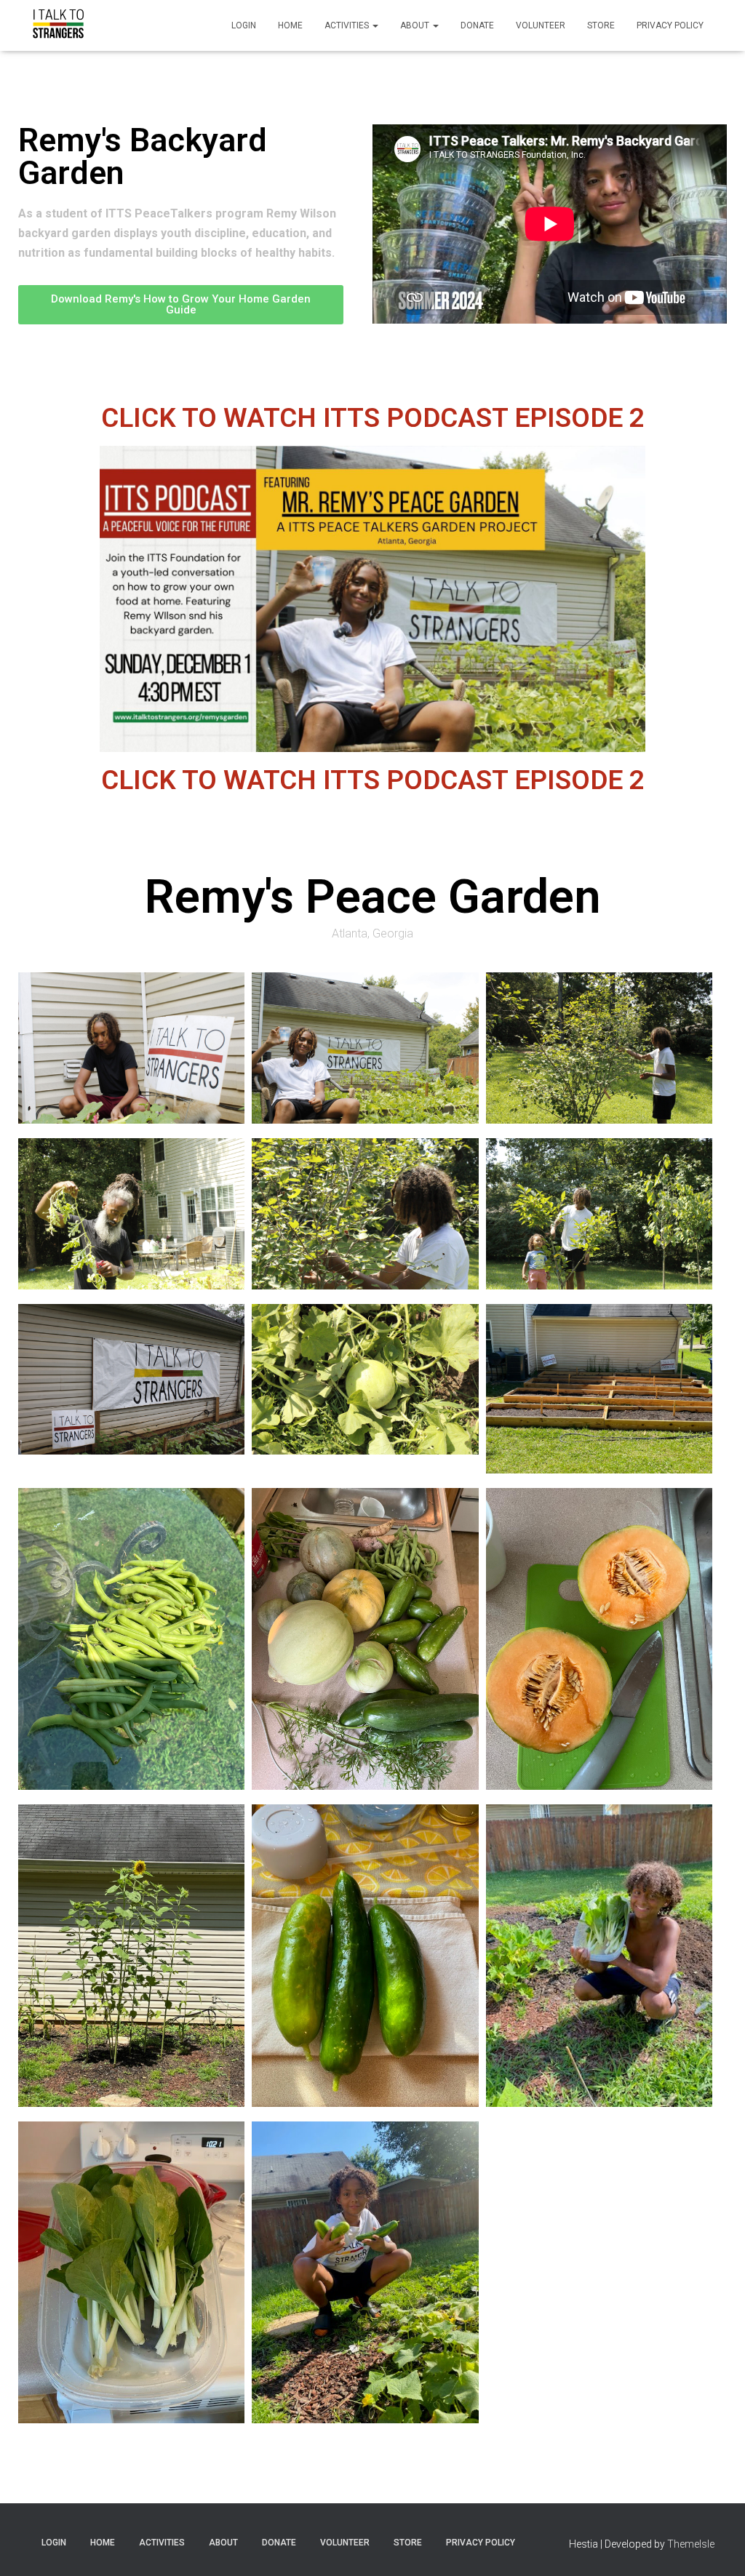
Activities (348, 25)
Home (290, 25)
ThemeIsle (691, 2544)
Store (601, 25)
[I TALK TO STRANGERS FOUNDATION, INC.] (58, 25)
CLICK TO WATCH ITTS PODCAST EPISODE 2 (373, 418)
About (416, 25)
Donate (477, 25)
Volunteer (541, 25)
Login (244, 25)
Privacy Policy (670, 25)
